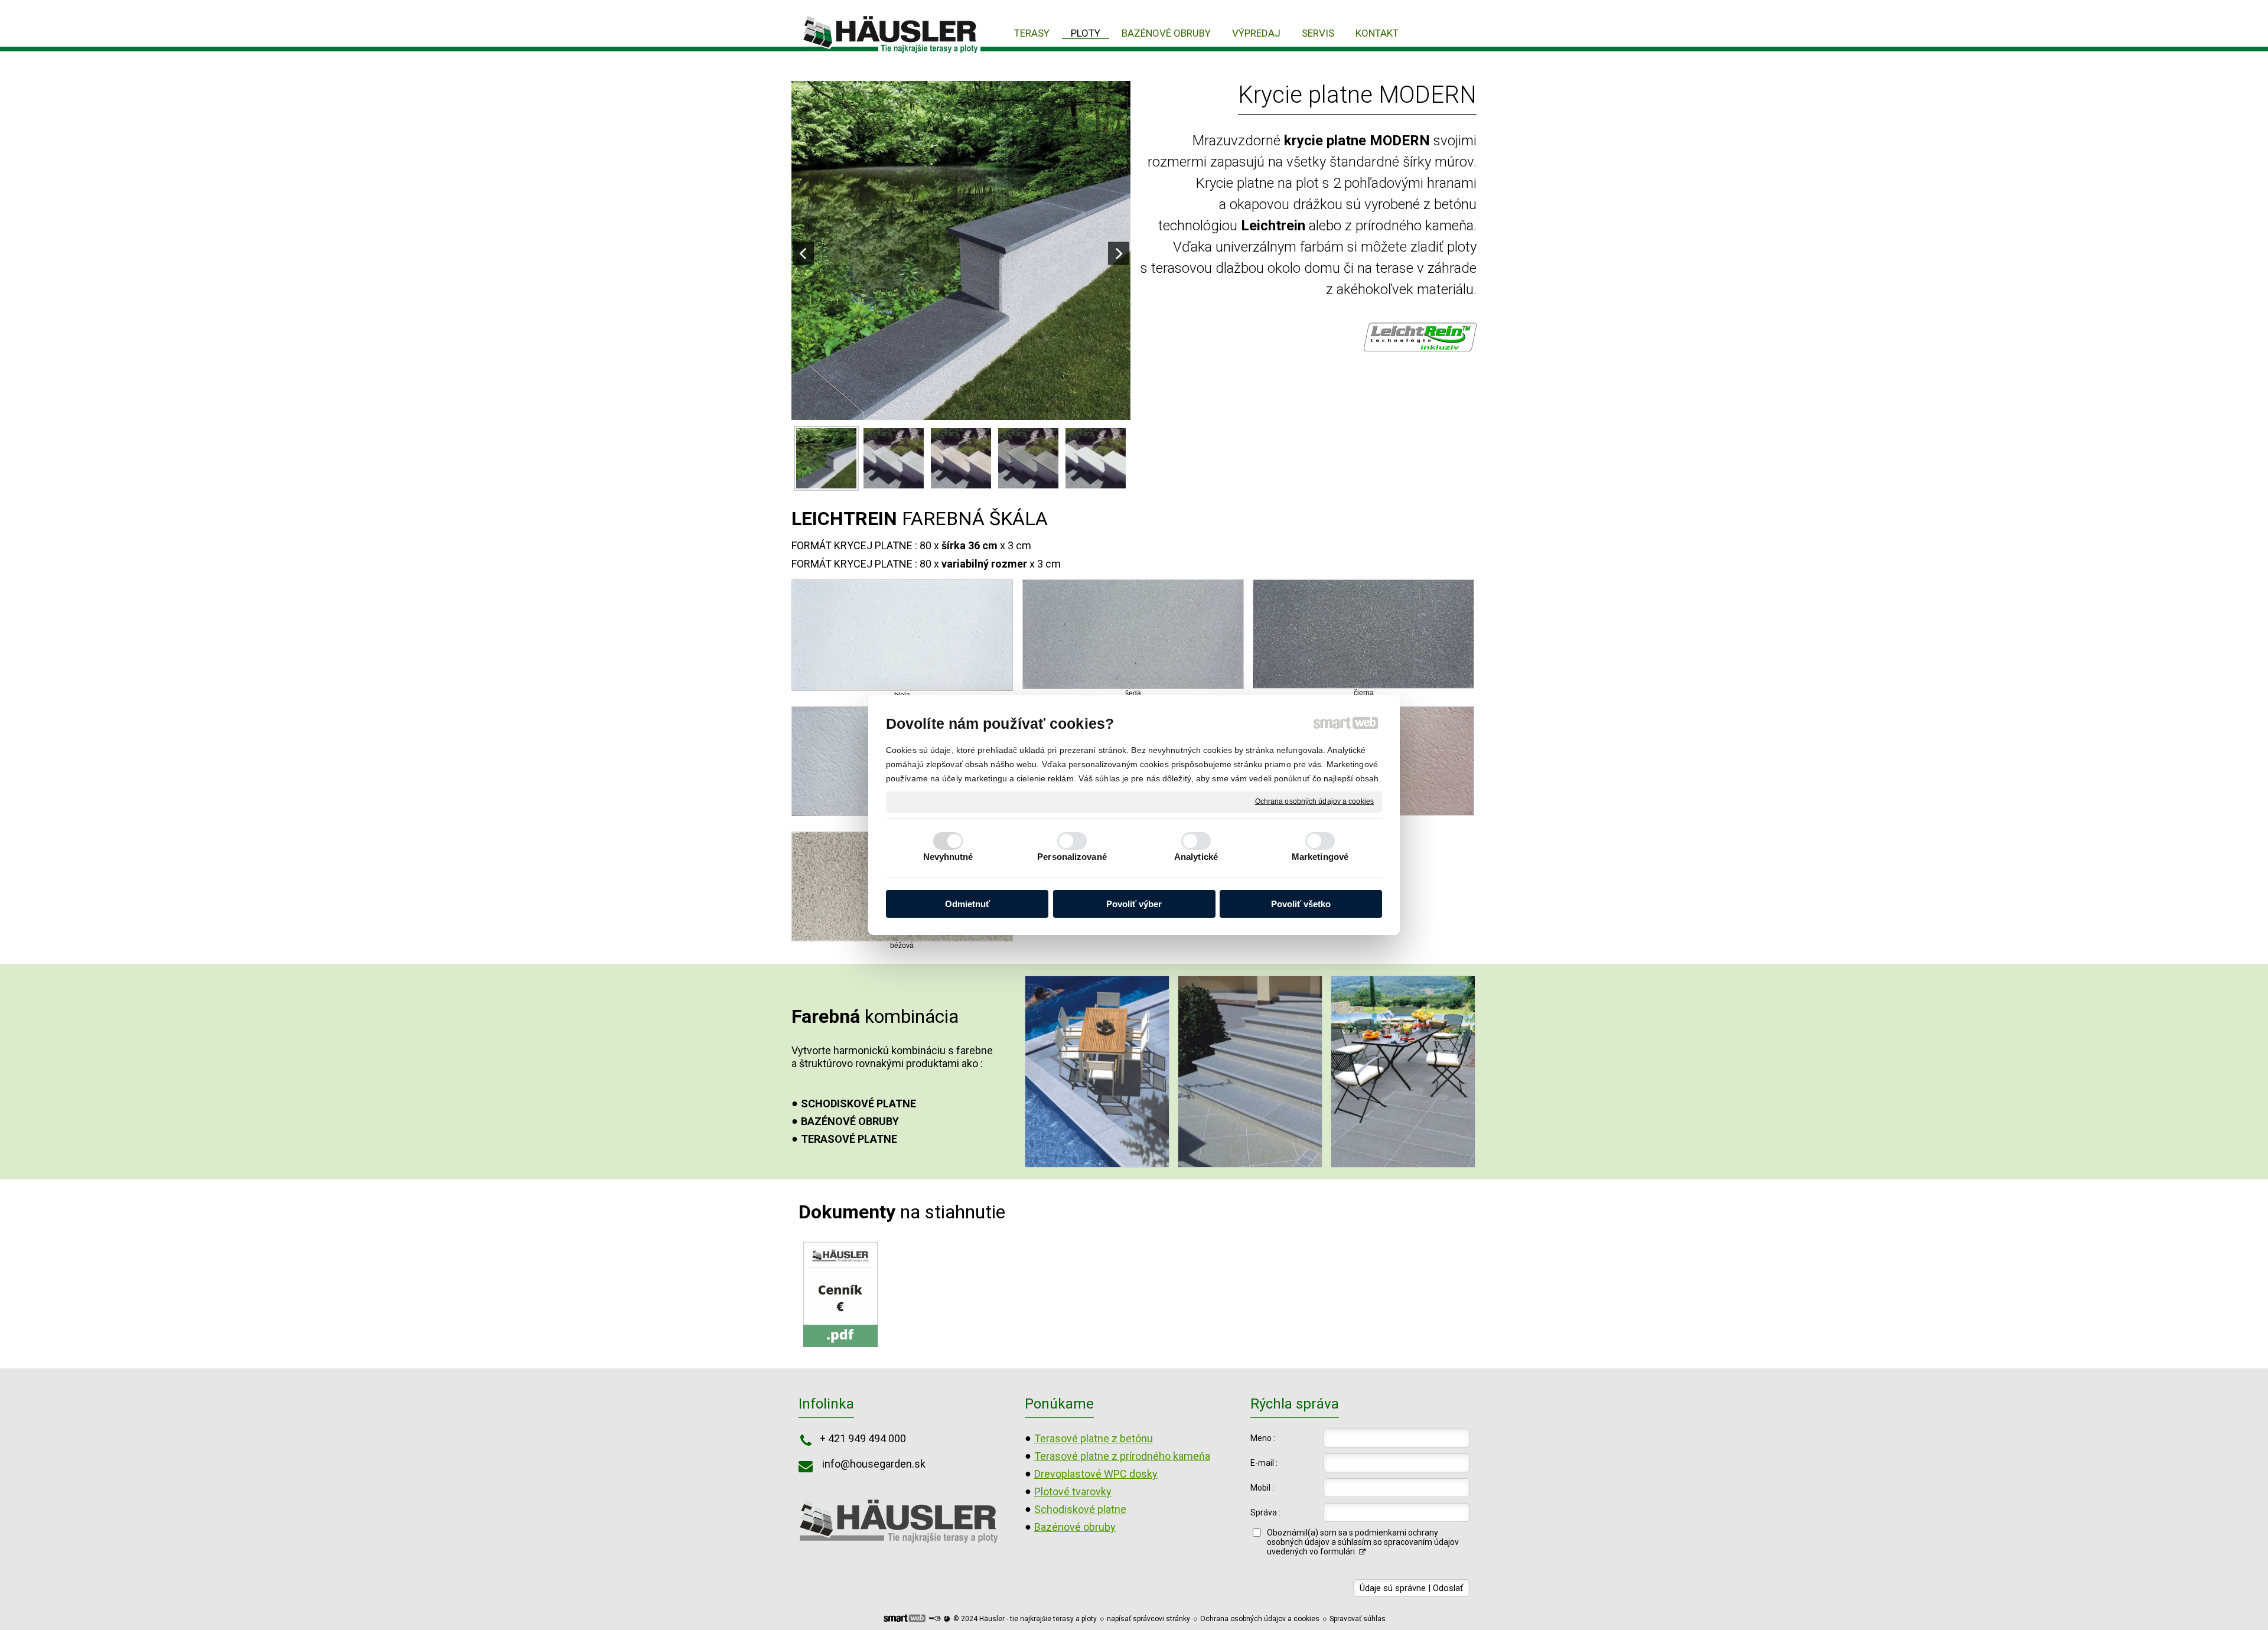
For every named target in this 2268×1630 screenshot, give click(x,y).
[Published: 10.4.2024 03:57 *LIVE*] (934, 1619)
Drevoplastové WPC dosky (1096, 1474)
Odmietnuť (967, 904)
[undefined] (961, 251)
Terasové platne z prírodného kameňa (1122, 1456)
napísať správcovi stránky (1148, 1619)
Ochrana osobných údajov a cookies (1314, 801)
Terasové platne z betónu (1094, 1438)
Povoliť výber (1134, 904)
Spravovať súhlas (1358, 1619)
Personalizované (1072, 857)
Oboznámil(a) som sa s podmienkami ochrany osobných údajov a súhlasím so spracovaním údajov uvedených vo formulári (1363, 1542)
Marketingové (1320, 857)
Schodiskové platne (1080, 1509)
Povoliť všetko (1301, 904)
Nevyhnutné (948, 857)
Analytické (1196, 857)
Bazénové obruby (1075, 1527)
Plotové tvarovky (1073, 1492)
